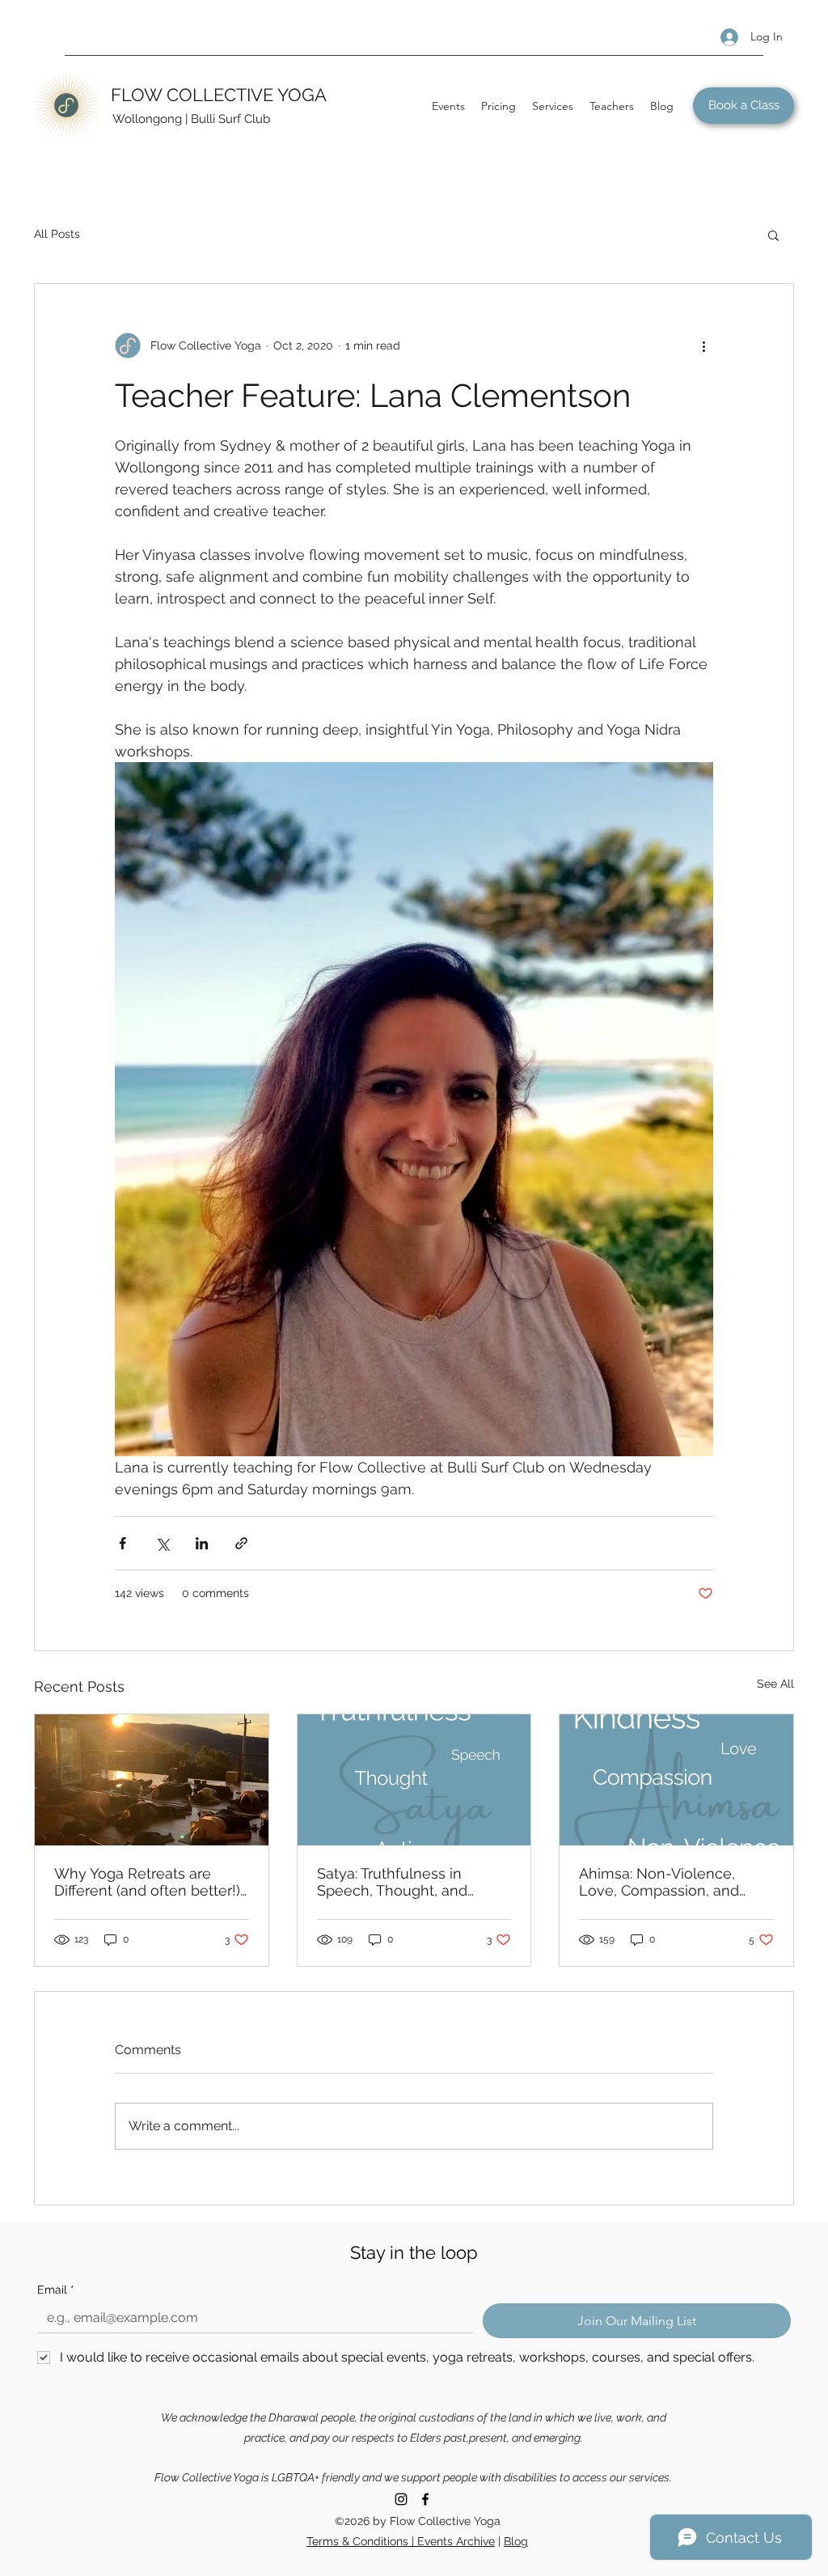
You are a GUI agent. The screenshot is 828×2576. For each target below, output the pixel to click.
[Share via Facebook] (123, 1543)
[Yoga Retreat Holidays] (152, 1780)
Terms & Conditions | (362, 2541)
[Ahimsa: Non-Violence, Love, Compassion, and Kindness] (676, 1780)
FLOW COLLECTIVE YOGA (219, 95)
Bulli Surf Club (230, 119)
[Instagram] (401, 2499)
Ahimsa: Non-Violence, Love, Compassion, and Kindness (659, 1882)
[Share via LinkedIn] (202, 1543)
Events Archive (456, 2541)
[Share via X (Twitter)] (162, 1543)
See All (775, 1684)
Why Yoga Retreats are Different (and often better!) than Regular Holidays (147, 1882)
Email (56, 2290)
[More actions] (703, 345)
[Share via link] (241, 1543)
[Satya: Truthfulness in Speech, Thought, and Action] (414, 1780)
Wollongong (147, 119)
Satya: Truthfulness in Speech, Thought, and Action (392, 1882)
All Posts (57, 234)
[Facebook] (425, 2499)
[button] (773, 235)
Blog (516, 2541)
